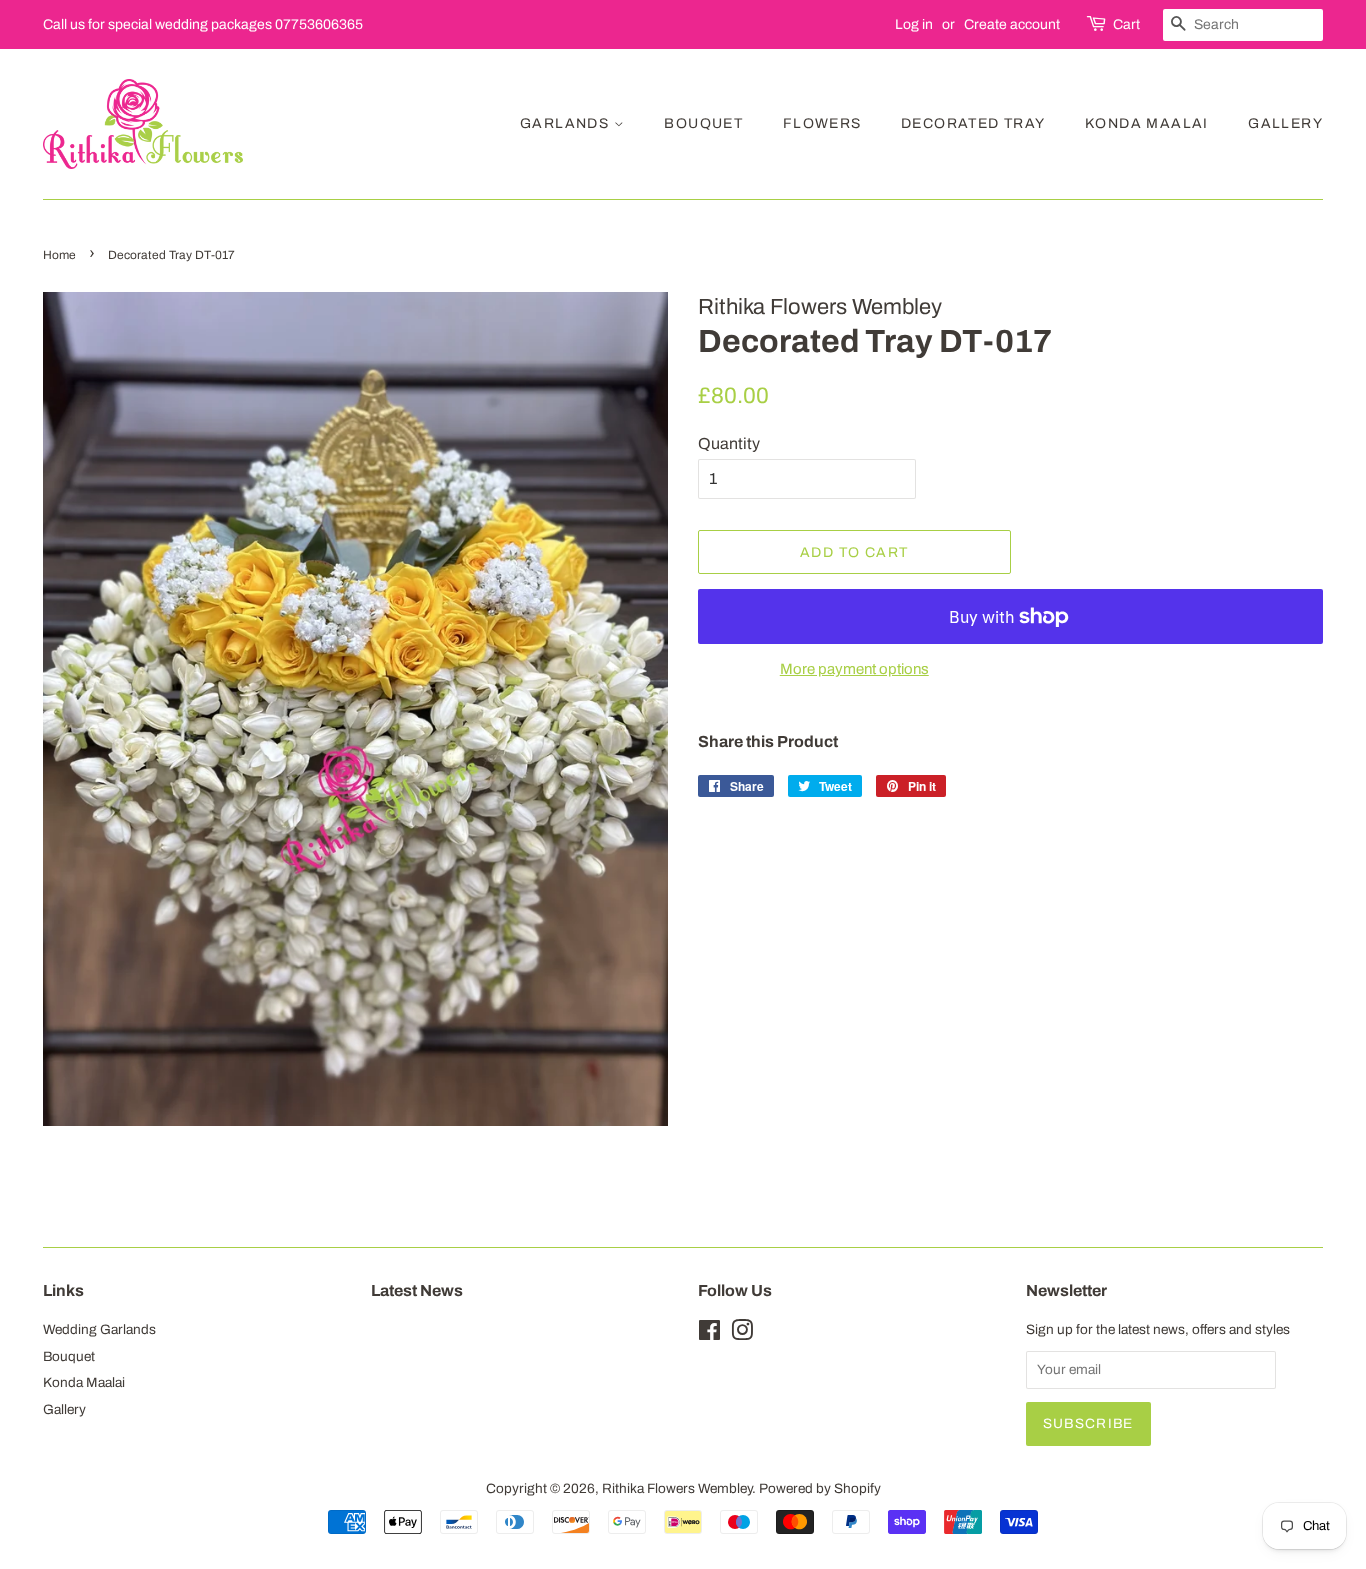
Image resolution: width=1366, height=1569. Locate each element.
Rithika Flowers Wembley (677, 1488)
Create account (1012, 24)
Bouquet (703, 123)
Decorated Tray (973, 123)
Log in (914, 24)
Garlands (567, 123)
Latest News (417, 1290)
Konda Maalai (1147, 123)
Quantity (729, 443)
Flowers (822, 123)
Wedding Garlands (99, 1329)
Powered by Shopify (820, 1488)
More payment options (854, 669)
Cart (1126, 24)
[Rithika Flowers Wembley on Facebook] (709, 1334)
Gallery (1285, 123)
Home (59, 255)
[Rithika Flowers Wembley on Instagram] (742, 1334)
